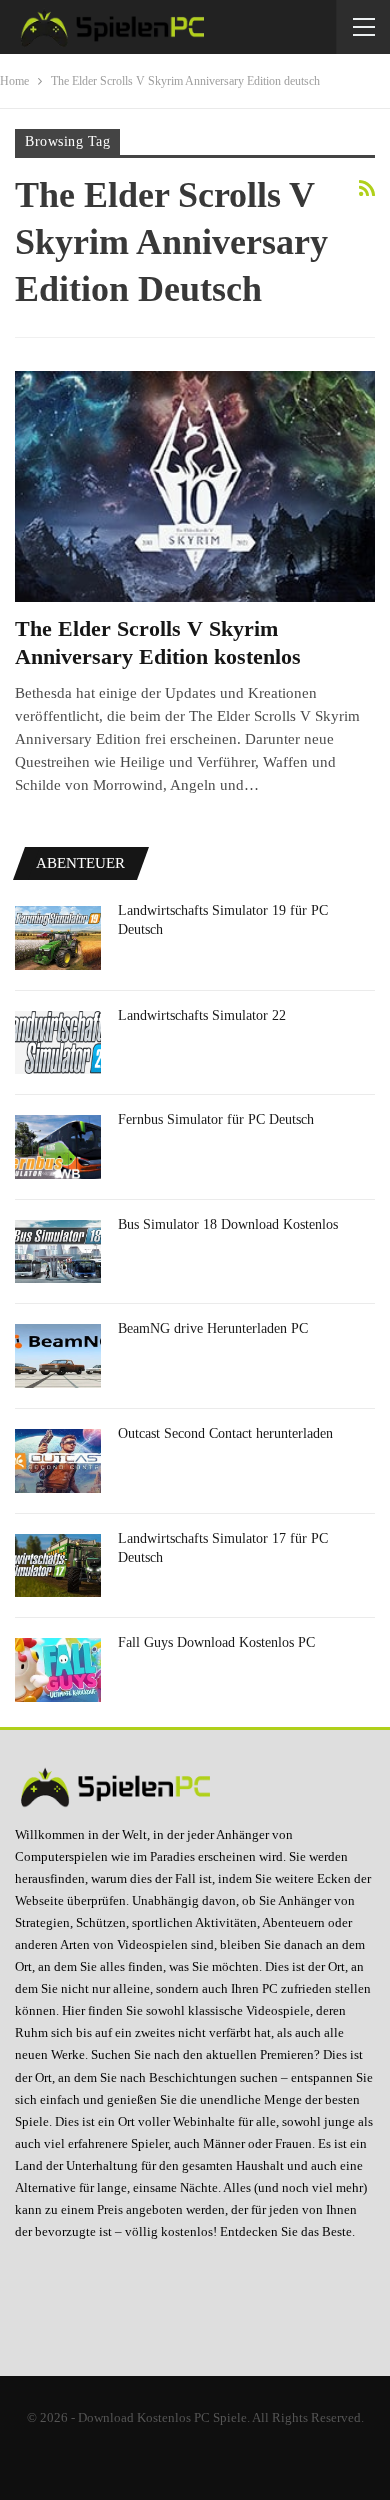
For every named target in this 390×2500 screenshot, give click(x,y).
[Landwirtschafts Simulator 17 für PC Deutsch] (58, 1566)
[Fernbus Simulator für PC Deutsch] (58, 1147)
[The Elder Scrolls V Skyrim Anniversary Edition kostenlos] (195, 486)
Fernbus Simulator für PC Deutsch (216, 1119)
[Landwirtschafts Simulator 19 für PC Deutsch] (58, 938)
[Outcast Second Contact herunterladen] (58, 1461)
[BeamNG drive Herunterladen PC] (58, 1356)
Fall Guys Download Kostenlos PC (216, 1642)
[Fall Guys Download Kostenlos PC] (58, 1670)
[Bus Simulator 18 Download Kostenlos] (58, 1252)
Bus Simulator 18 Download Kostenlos (228, 1224)
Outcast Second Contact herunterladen (225, 1433)
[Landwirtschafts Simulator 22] (58, 1043)
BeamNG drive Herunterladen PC (213, 1328)
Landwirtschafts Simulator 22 (202, 1015)
